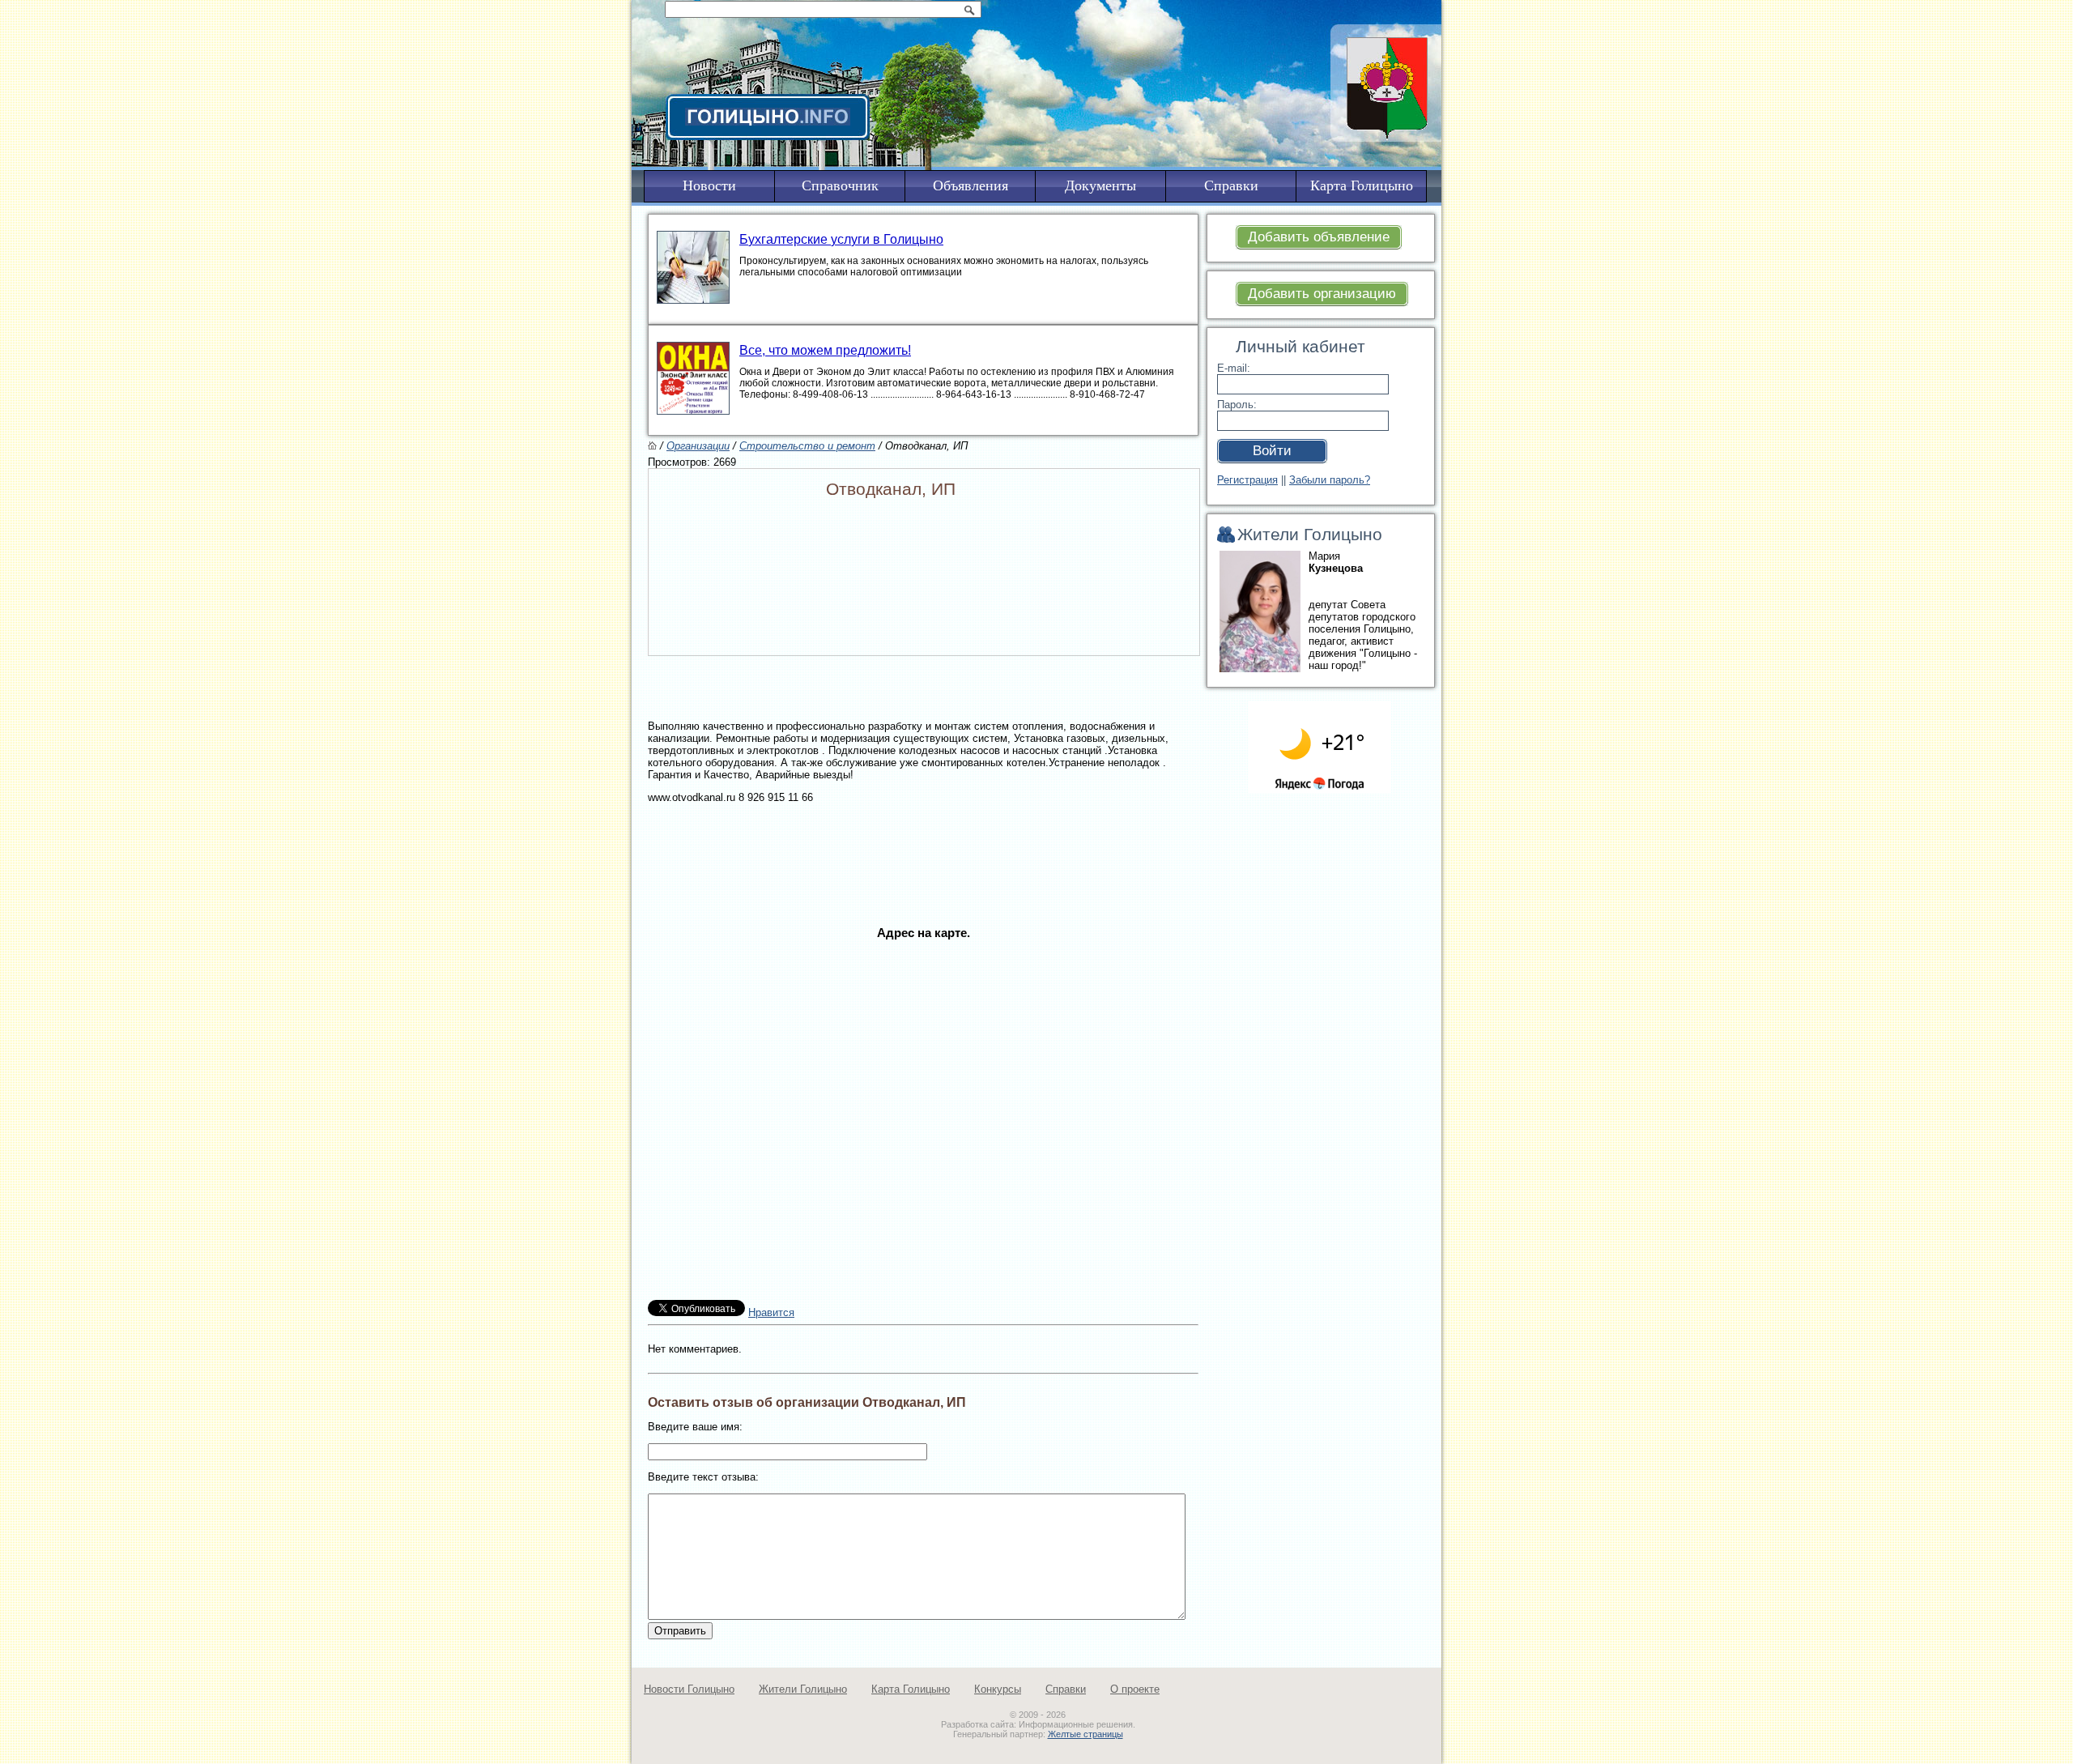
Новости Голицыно (689, 1689)
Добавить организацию (1322, 294)
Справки (1066, 1689)
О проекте (1135, 1689)
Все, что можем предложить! (825, 350)
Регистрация (1247, 480)
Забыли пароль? (1330, 480)
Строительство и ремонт (807, 446)
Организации (698, 446)
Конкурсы (998, 1689)
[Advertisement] (923, 850)
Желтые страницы (1085, 1734)
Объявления (971, 185)
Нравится (771, 1312)
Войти (1272, 451)
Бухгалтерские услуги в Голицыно (841, 239)
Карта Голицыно (911, 1689)
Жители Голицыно (803, 1689)
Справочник (840, 185)
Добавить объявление (1319, 237)
